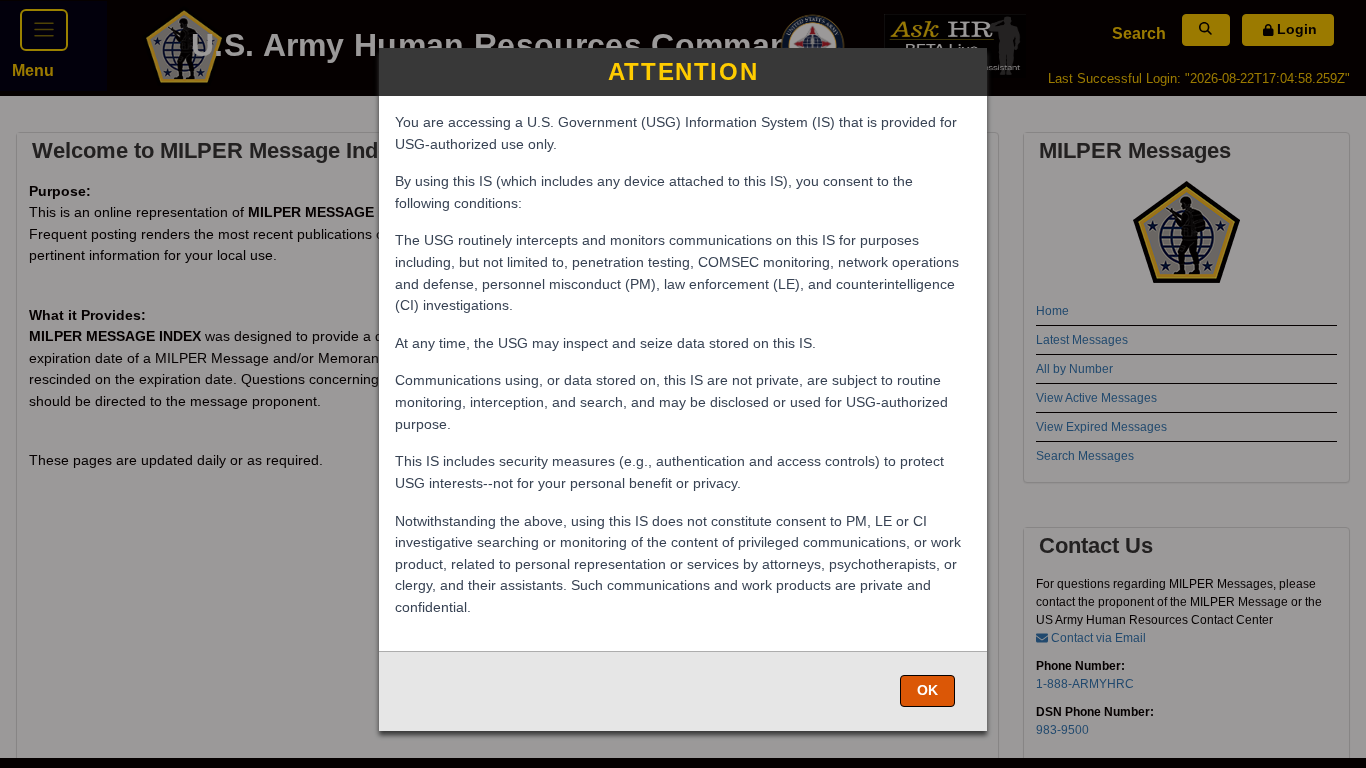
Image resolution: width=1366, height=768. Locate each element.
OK (927, 690)
